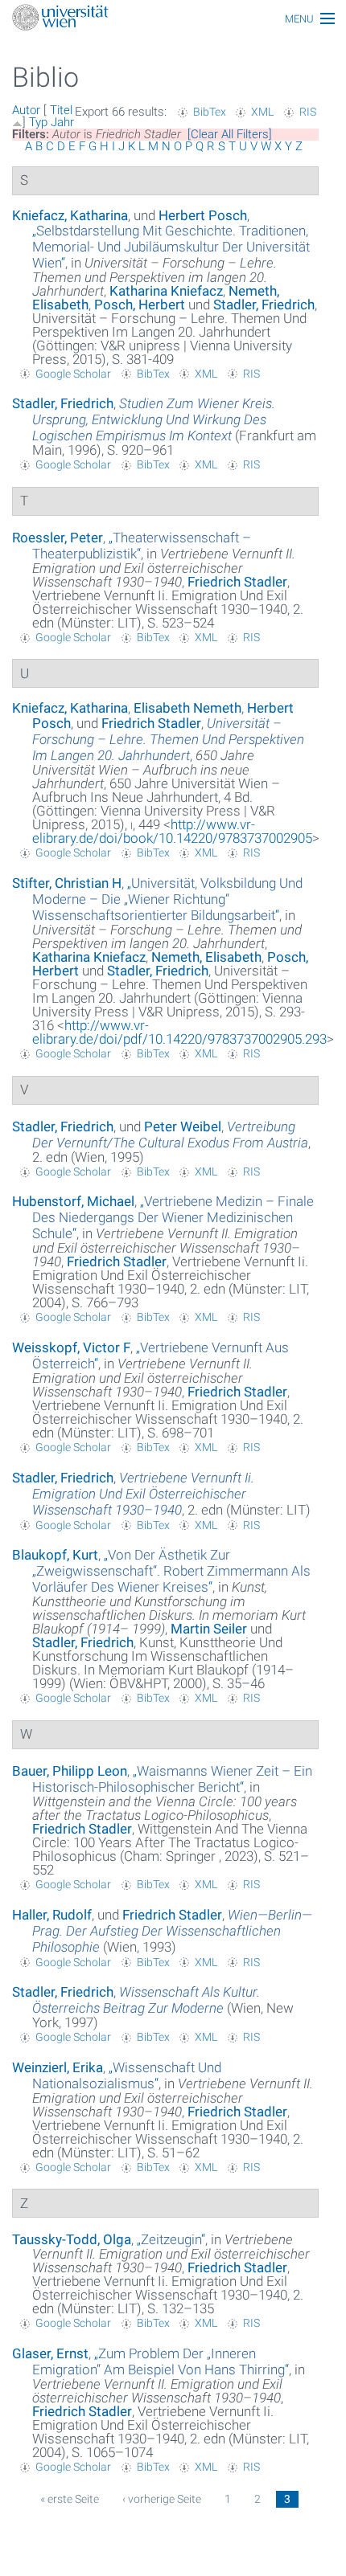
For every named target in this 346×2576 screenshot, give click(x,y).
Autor (26, 110)
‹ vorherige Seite (162, 2499)
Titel (61, 110)
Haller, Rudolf (52, 1915)
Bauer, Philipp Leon (70, 1771)
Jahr (62, 122)
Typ (38, 122)
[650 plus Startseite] (173, 19)
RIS (308, 112)
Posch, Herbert (140, 305)
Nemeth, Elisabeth (206, 957)
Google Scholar (73, 374)
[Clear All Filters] (230, 134)
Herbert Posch (203, 215)
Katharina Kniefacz (166, 291)
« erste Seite (70, 2499)
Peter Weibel (183, 1126)
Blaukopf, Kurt (55, 1555)
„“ (171, 247)
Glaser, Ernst (50, 2353)
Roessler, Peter (58, 538)
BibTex (210, 112)
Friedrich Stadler (237, 582)
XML (262, 112)
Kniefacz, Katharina (70, 215)
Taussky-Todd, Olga (72, 2239)
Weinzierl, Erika (58, 2067)
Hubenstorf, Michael (73, 1201)
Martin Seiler (209, 1629)
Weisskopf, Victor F (71, 1347)
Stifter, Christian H (67, 883)
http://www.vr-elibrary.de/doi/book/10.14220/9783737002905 (172, 831)
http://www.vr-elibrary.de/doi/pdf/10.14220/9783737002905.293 (179, 1032)
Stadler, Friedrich (264, 305)
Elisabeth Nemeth (187, 708)
